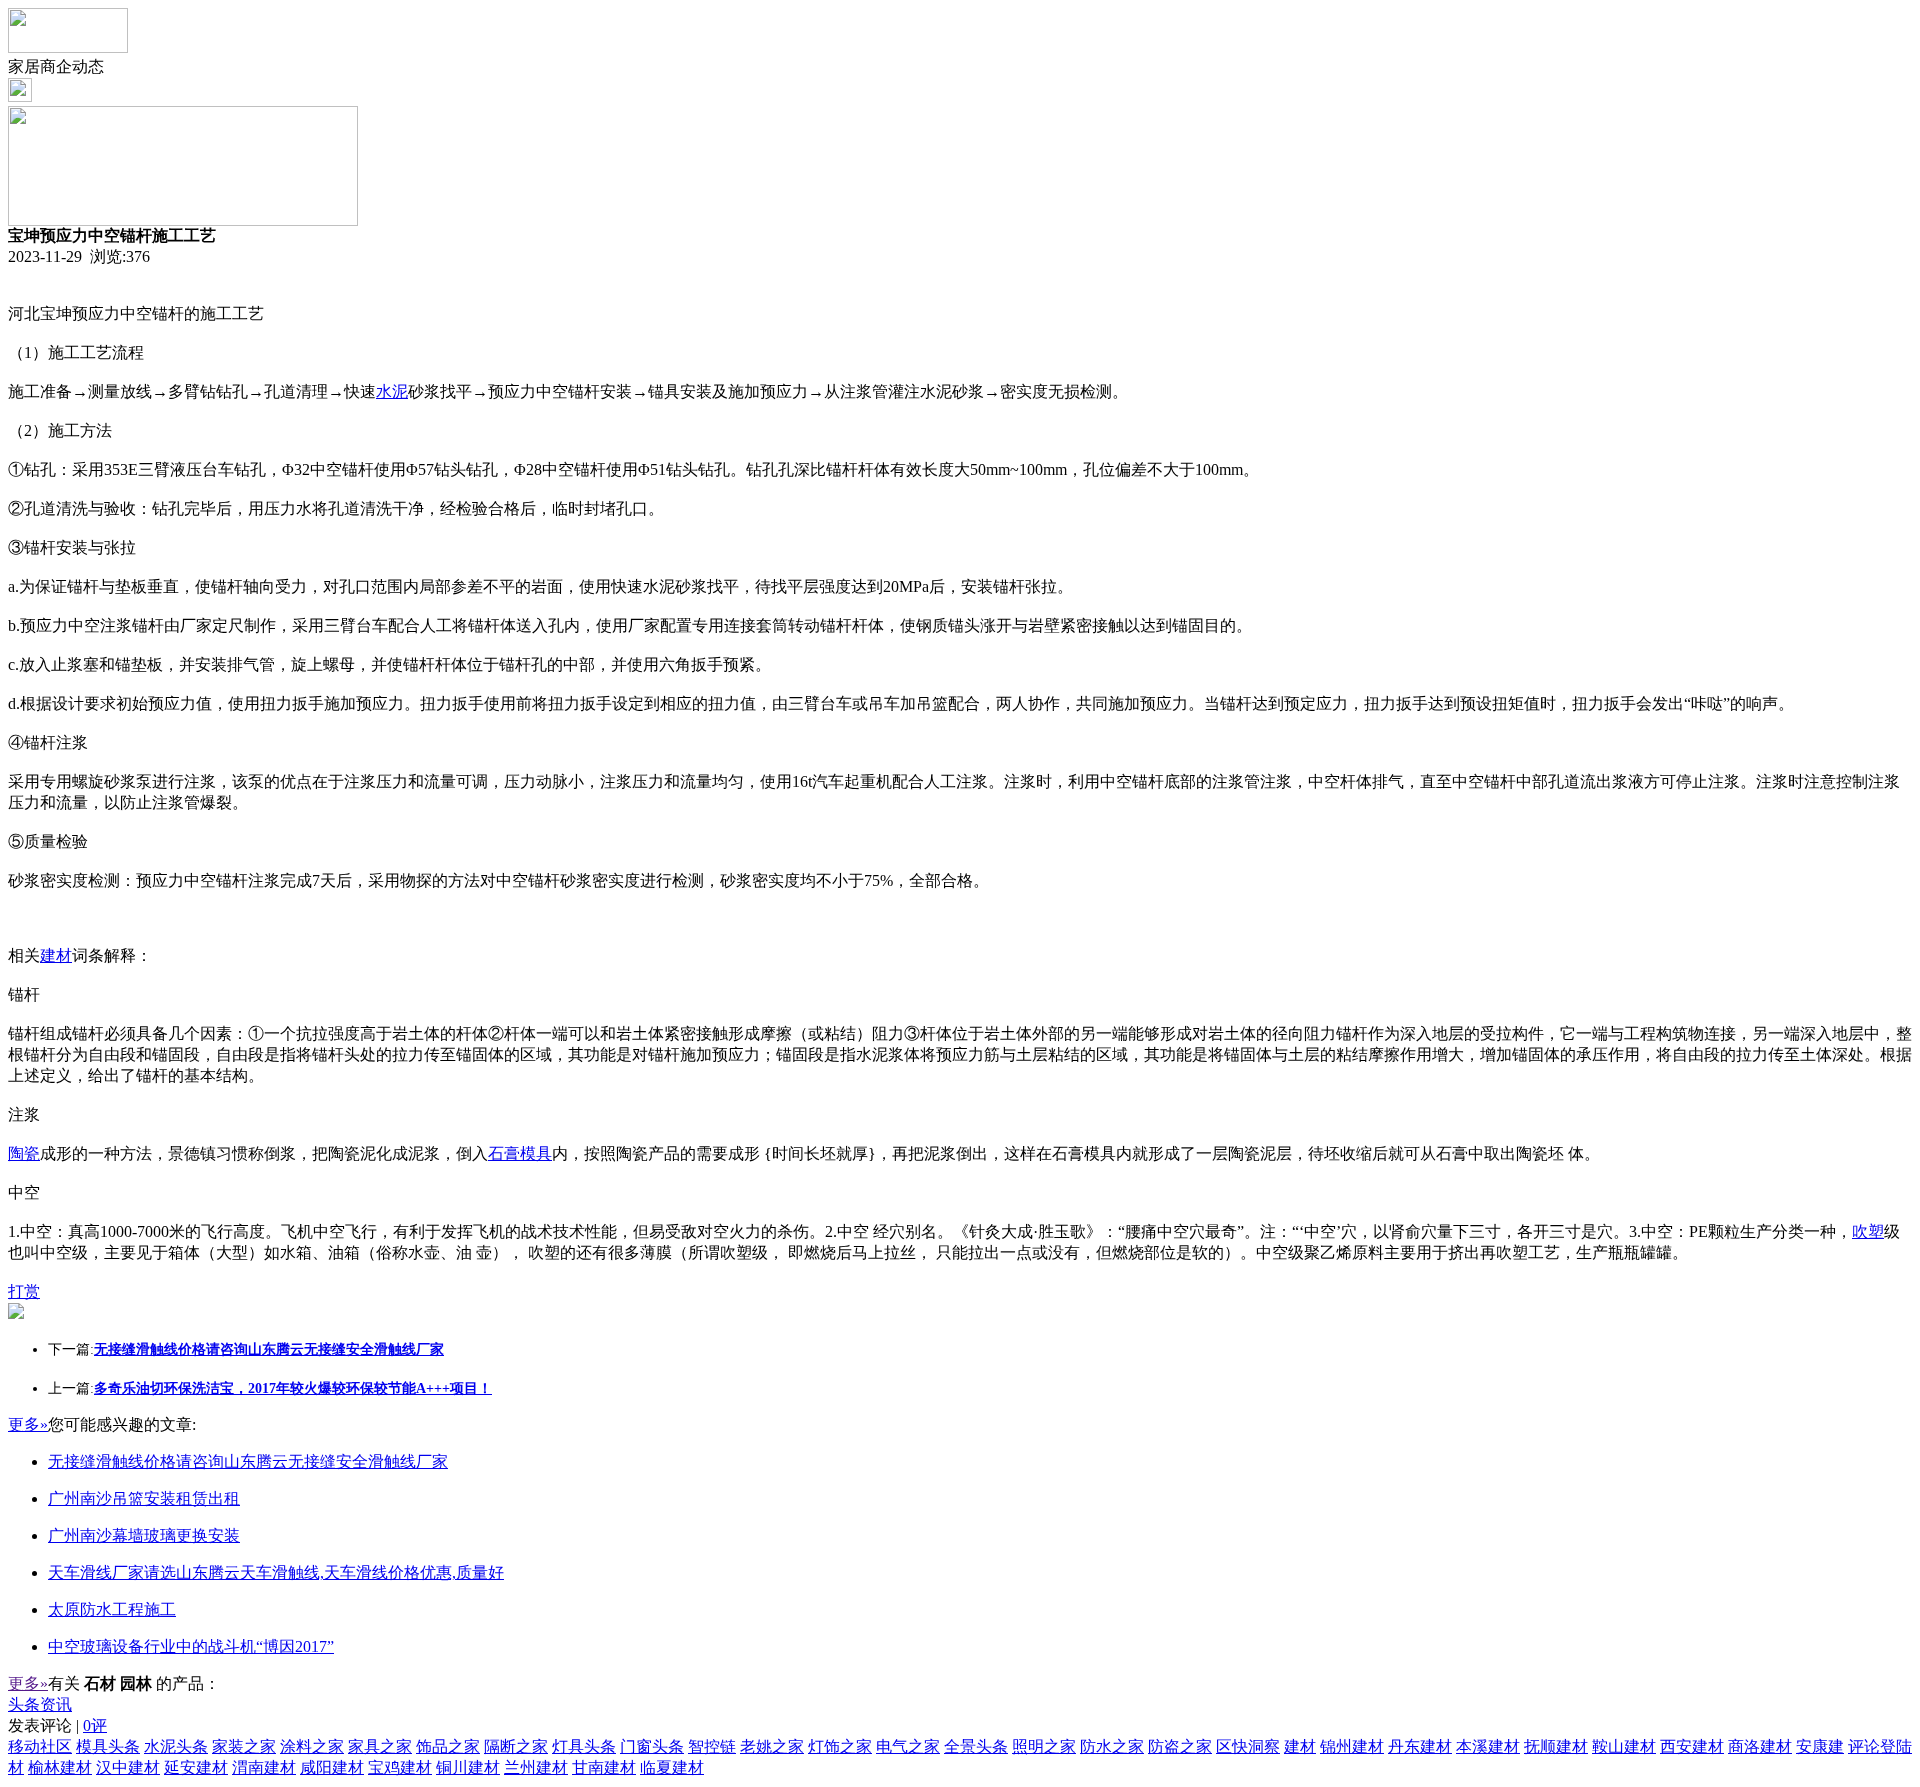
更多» (28, 1424)
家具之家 (380, 1746)
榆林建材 (60, 1767)
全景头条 (976, 1746)
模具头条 (108, 1746)
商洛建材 (1760, 1746)
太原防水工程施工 (112, 1609)
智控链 (712, 1746)
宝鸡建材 (400, 1767)
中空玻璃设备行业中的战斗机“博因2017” (191, 1646)
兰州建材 (536, 1767)
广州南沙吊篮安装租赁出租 (144, 1498)
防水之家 (1112, 1746)
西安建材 (1692, 1746)
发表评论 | (57, 1725)
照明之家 (1044, 1746)
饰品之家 (448, 1746)
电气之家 (908, 1746)
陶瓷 (24, 1153)
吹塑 (1868, 1231)
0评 (95, 1725)
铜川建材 (468, 1767)
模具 (536, 1153)
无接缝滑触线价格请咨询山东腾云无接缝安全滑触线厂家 (248, 1461)
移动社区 (40, 1746)
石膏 (504, 1153)
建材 (56, 955)
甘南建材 (604, 1767)
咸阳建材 (332, 1767)
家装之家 (244, 1746)
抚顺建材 (1556, 1746)
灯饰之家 (840, 1746)
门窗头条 (652, 1746)
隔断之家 (516, 1746)
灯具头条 (584, 1746)
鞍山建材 (1624, 1746)
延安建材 (196, 1767)
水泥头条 (176, 1746)
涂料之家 (312, 1746)
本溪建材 (1488, 1746)
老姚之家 (772, 1746)
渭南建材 (264, 1767)
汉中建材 (128, 1767)
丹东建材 (1420, 1746)
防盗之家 (1180, 1746)
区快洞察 (1248, 1746)
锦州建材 (1352, 1746)
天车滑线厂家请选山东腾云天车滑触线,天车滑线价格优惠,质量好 (276, 1572)
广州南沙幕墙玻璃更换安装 (144, 1535)
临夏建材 (672, 1767)
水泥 (392, 391)
